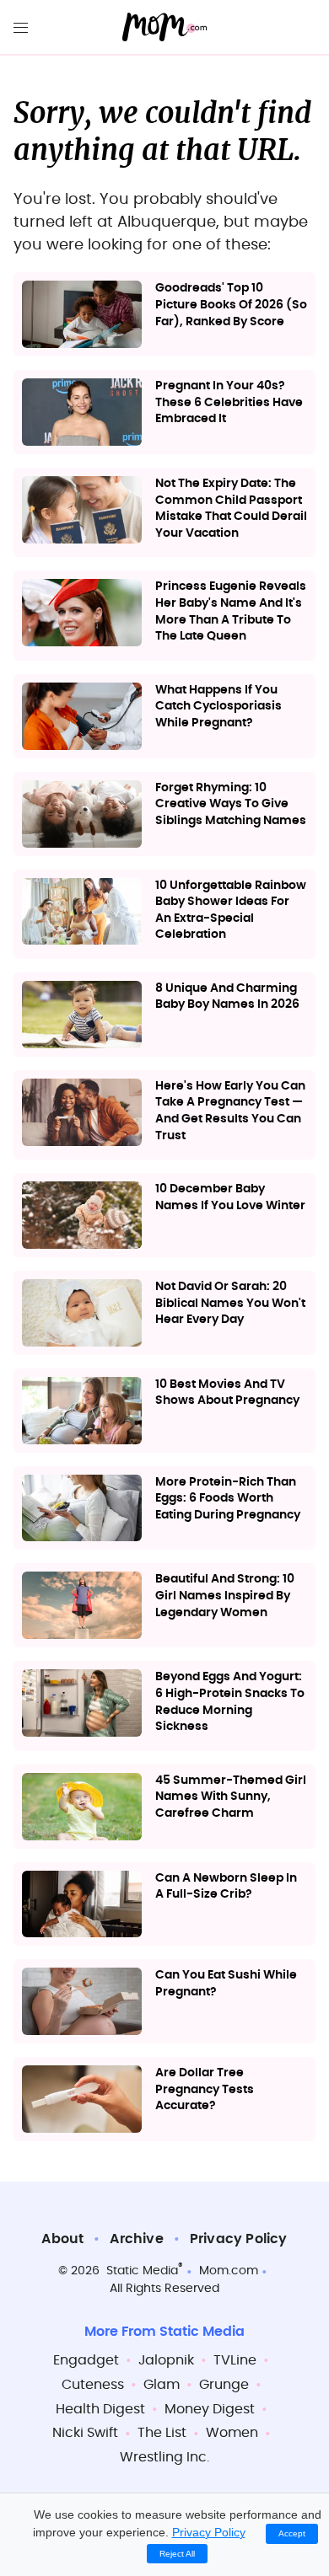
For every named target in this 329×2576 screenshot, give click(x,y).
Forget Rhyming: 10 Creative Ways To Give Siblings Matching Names (231, 804)
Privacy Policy (239, 2239)
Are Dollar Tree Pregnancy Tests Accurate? (205, 2089)
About (62, 2239)
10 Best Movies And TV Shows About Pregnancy (227, 1393)
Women (232, 2433)
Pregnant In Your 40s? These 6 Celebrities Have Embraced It (229, 402)
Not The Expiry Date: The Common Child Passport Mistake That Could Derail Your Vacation (231, 509)
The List (162, 2433)
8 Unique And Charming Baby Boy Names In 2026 (227, 997)
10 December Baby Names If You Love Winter (230, 1197)
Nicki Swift (85, 2433)
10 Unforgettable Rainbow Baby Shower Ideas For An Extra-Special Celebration (231, 910)
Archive (136, 2239)
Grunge (224, 2385)
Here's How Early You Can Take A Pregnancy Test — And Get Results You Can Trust (230, 1111)
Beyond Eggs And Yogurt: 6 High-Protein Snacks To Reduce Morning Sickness (230, 1702)
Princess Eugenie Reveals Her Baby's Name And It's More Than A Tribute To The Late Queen (231, 611)
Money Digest (210, 2409)
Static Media (142, 2271)
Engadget (86, 2360)
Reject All (177, 2554)
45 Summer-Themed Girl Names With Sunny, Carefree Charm (231, 1797)
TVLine (235, 2360)
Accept (292, 2533)
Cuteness (93, 2385)
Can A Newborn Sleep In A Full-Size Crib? (226, 1887)
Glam (162, 2385)
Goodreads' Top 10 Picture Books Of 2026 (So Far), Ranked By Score (231, 305)
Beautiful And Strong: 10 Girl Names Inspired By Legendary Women (225, 1596)
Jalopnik (166, 2360)
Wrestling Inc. (164, 2457)
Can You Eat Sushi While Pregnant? (226, 1984)
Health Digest (100, 2409)
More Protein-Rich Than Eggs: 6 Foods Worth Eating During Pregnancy (228, 1499)
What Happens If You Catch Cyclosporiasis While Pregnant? (218, 707)
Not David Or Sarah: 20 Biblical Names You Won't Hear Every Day (230, 1303)
